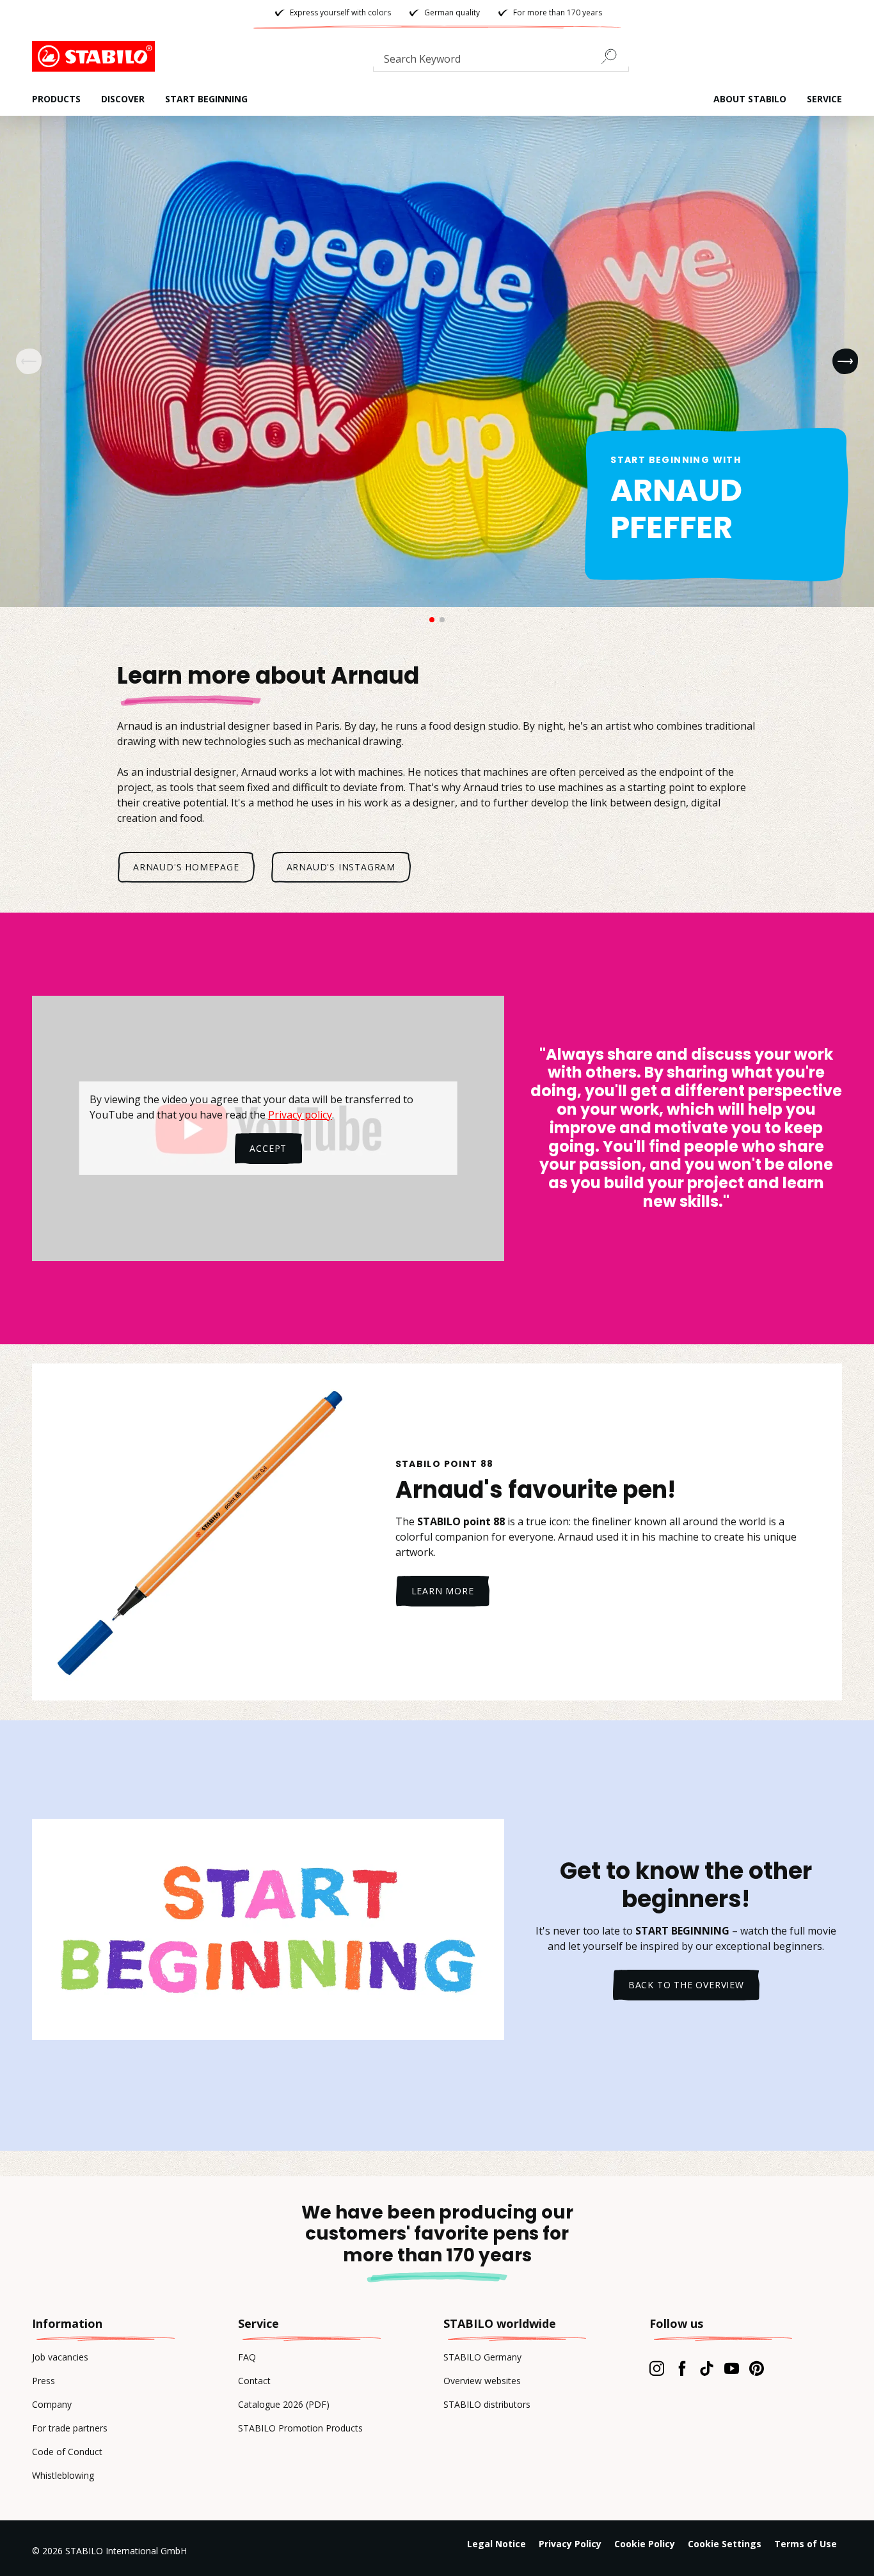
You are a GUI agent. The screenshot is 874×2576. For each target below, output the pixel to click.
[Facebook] (682, 2368)
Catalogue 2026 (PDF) (284, 2404)
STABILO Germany (482, 2357)
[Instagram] (657, 2368)
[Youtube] (732, 2368)
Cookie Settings (725, 2544)
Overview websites (482, 2381)
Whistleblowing (63, 2475)
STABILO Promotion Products (300, 2428)
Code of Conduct (67, 2452)
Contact (254, 2381)
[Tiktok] (707, 2368)
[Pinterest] (757, 2368)
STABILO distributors (487, 2404)
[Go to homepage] (96, 56)
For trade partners (70, 2428)
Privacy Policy (570, 2544)
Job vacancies (60, 2357)
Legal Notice (497, 2544)
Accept (268, 1148)
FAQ (247, 2357)
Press (44, 2381)
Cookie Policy (645, 2544)
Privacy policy (300, 1115)
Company (52, 2404)
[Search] (614, 56)
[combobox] (501, 61)
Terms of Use (806, 2544)
